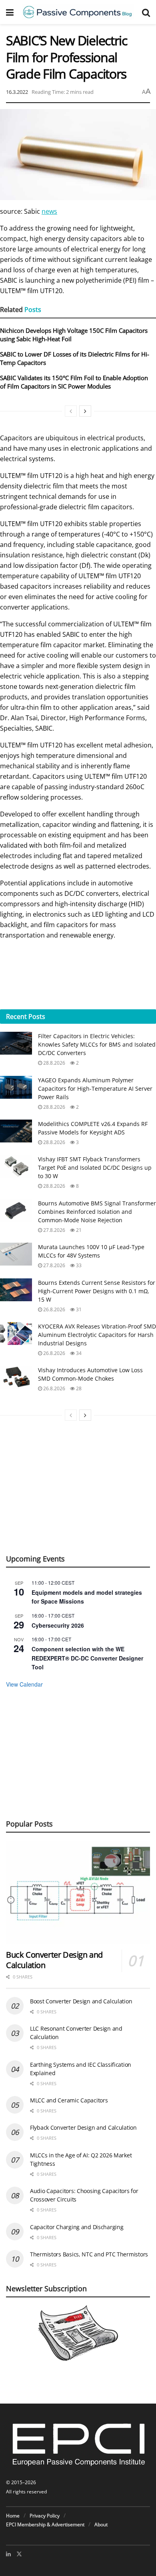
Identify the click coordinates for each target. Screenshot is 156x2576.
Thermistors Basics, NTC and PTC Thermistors (89, 2254)
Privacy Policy (45, 2516)
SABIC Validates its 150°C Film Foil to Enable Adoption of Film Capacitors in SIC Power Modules (74, 382)
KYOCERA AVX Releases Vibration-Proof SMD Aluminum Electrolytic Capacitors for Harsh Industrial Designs (97, 1335)
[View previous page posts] (71, 411)
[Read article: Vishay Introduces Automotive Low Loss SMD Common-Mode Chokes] (16, 1377)
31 (78, 1309)
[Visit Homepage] (78, 12)
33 (78, 1265)
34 (78, 1353)
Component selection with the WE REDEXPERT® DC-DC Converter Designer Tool (87, 1658)
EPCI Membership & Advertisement (45, 2524)
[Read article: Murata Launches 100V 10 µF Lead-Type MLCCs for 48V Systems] (16, 1254)
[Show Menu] (10, 12)
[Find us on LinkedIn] (8, 2554)
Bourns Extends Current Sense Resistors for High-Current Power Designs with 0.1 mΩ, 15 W (97, 1291)
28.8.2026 (54, 1063)
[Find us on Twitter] (19, 2554)
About (101, 2524)
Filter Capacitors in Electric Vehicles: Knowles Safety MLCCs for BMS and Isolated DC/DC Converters (97, 1044)
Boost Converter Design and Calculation (81, 2001)
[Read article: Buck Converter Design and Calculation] (78, 1892)
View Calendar (24, 1684)
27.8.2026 (54, 1230)
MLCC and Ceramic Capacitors (69, 2100)
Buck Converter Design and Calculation (54, 1960)
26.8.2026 (54, 1309)
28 (78, 1388)
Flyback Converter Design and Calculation (83, 2127)
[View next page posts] (85, 411)
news (49, 211)
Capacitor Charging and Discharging (77, 2227)
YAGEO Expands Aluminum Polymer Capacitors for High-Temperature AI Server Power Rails (95, 1089)
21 (78, 1230)
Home (13, 2516)
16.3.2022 (17, 92)
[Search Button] (146, 12)
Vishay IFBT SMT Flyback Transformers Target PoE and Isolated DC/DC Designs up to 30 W (95, 1168)
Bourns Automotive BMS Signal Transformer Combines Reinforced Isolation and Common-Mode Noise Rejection (97, 1212)
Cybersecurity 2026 (58, 1625)
